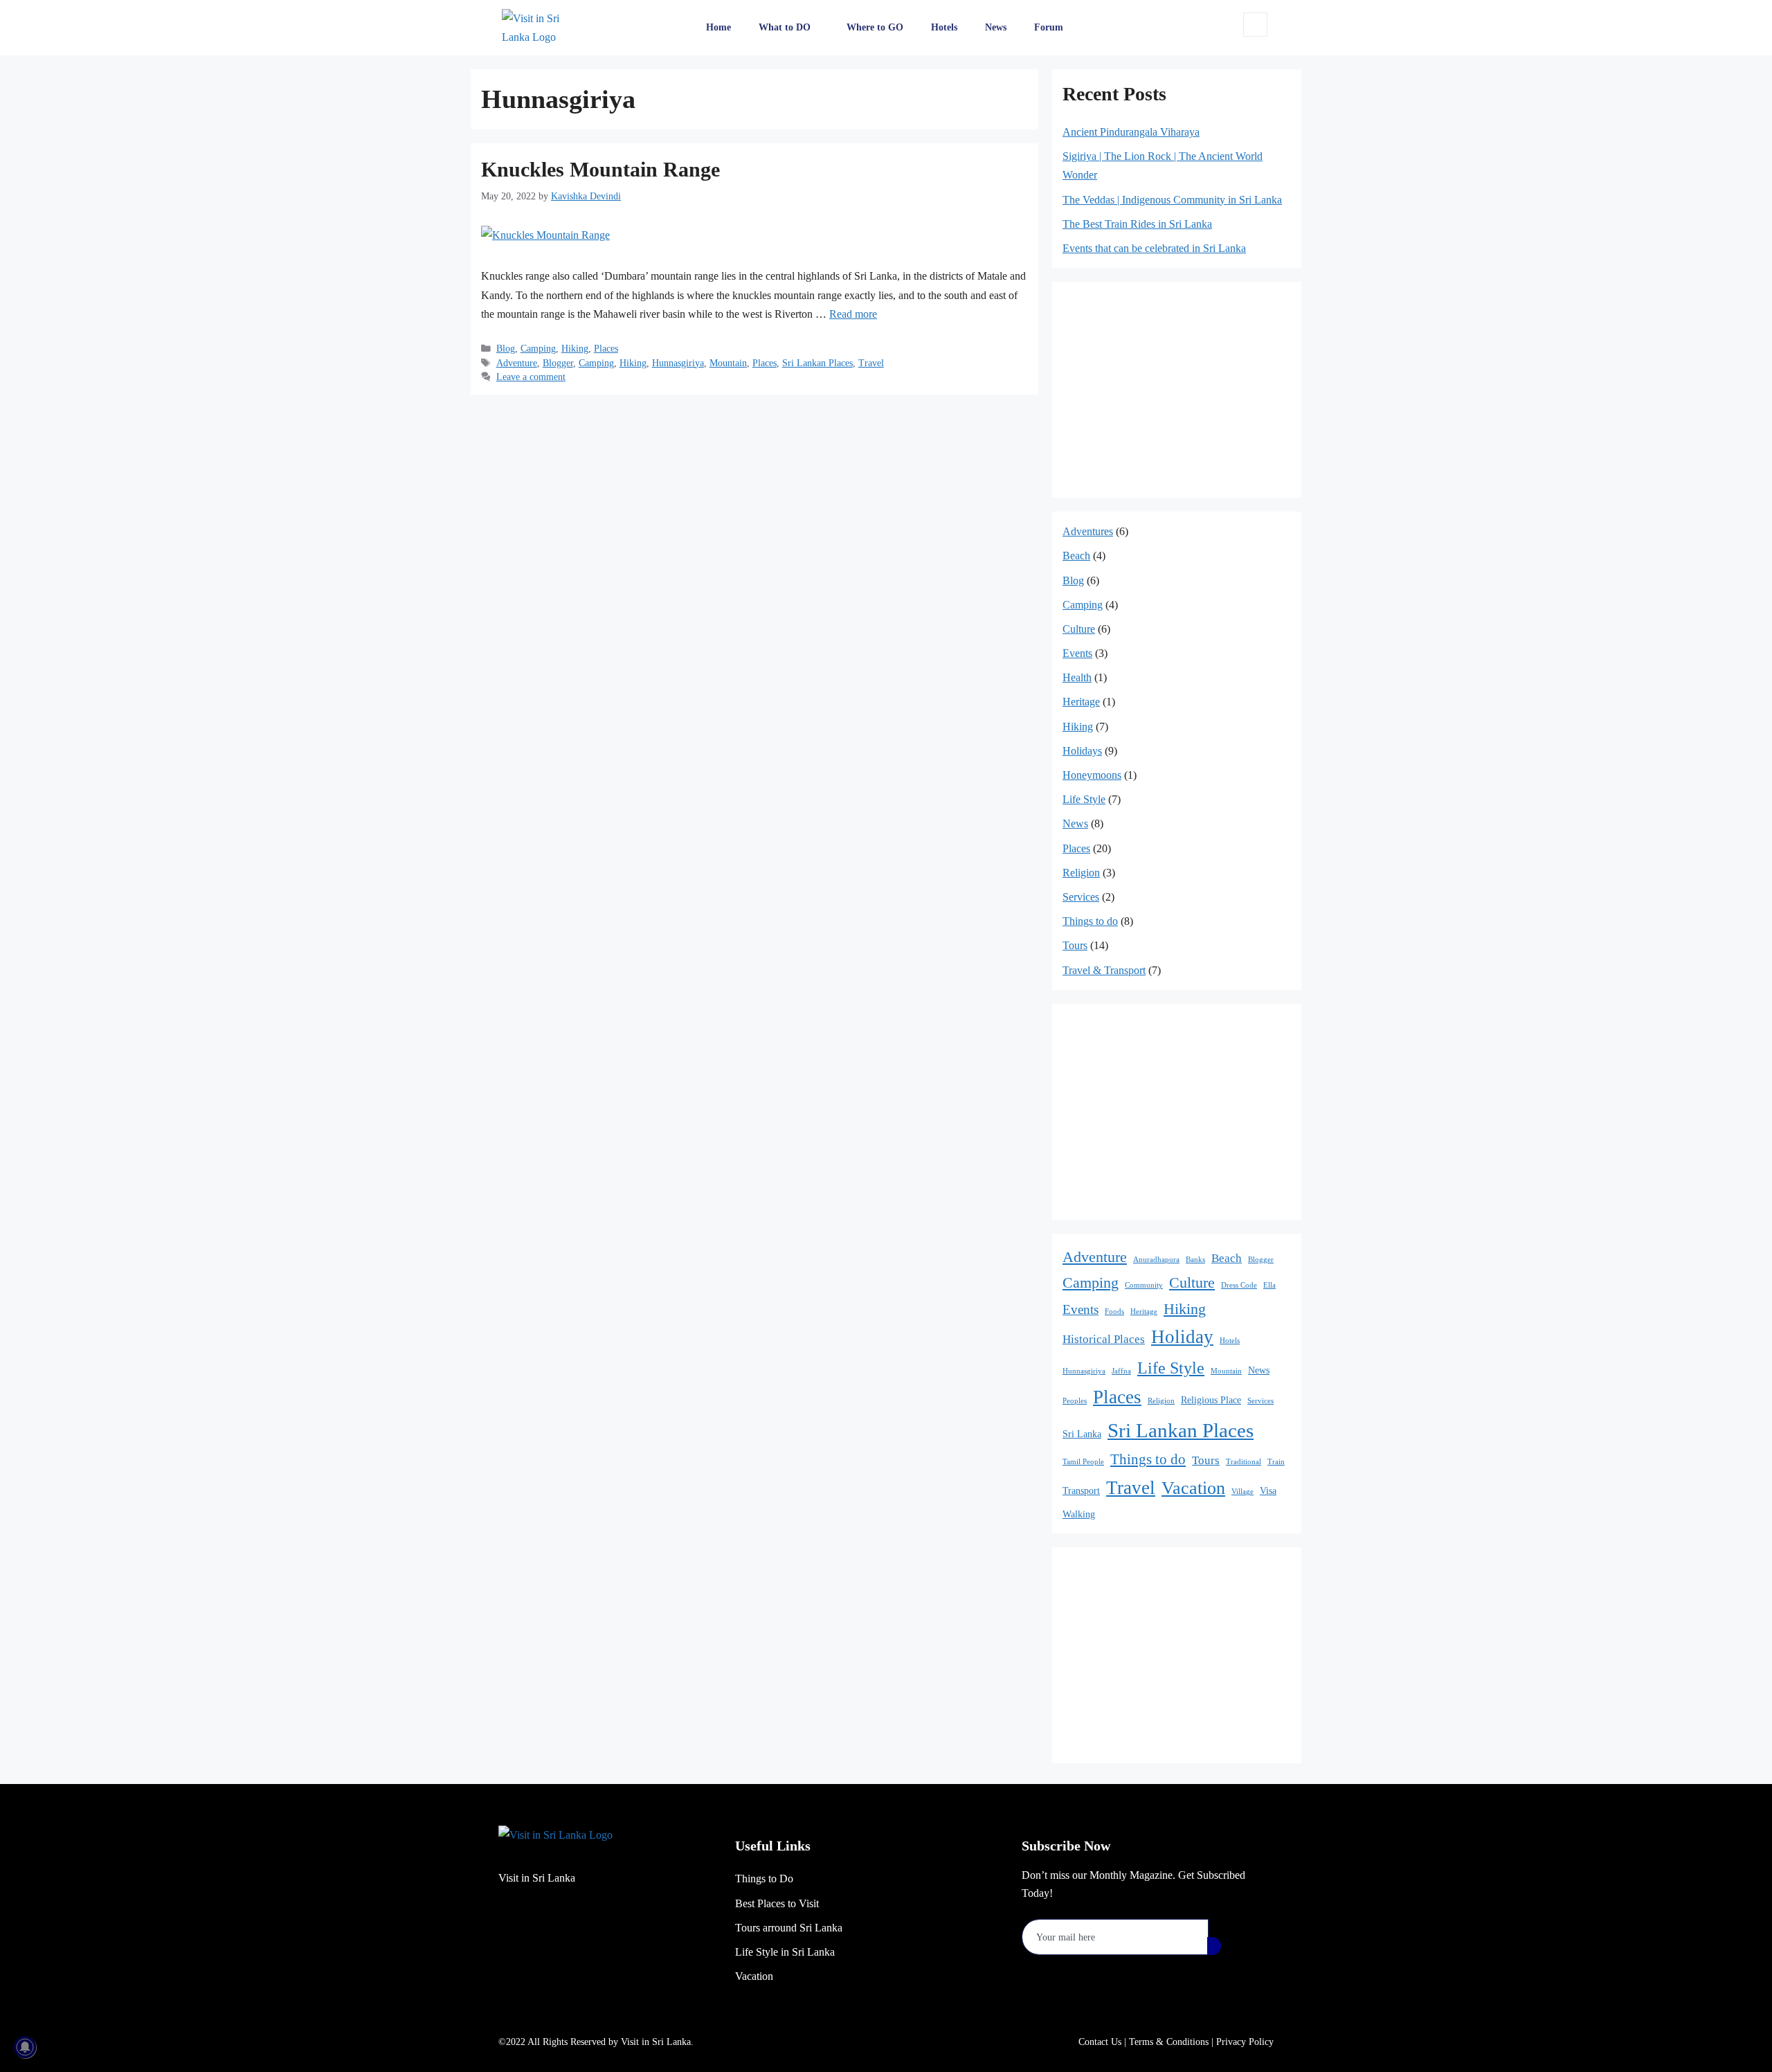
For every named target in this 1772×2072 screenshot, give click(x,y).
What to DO (785, 27)
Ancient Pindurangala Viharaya (1131, 132)
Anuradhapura (1156, 1260)
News (996, 27)
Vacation (1193, 1488)
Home (718, 27)
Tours (1075, 945)
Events (1077, 653)
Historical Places (1104, 1339)
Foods (1114, 1312)
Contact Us (1100, 2042)
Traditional (1244, 1462)
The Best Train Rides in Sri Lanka (1137, 224)
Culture (1079, 629)
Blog (506, 349)
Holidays (1082, 751)
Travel (871, 363)
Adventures (1088, 531)
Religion (1081, 873)
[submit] (1214, 1946)
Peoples (1075, 1401)
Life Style (1084, 799)
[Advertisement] (754, 505)
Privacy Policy (1245, 2042)
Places (606, 349)
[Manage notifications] (25, 2047)
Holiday (1182, 1337)
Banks (1195, 1260)
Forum (1049, 27)
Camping (538, 349)
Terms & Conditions (1169, 2042)
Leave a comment (531, 377)
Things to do (1090, 921)
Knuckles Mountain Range (600, 169)
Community (1144, 1285)
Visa (1268, 1490)
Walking (1079, 1514)
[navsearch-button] (1255, 25)
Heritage (1081, 702)
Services (1081, 897)
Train (1276, 1462)
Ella (1269, 1285)
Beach (1076, 556)
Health (1077, 677)
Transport (1081, 1490)
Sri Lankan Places (817, 363)
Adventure (517, 363)
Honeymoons (1092, 775)
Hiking (575, 349)
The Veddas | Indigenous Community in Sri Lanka (1172, 200)
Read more (853, 314)
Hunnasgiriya (678, 363)
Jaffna (1121, 1371)
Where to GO (875, 27)
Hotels (944, 27)
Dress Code (1239, 1285)
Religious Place (1211, 1400)
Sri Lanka (1082, 1434)
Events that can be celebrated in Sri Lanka (1154, 248)
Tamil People (1083, 1462)
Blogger (558, 363)
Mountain (728, 363)
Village (1242, 1492)
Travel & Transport (1104, 970)
